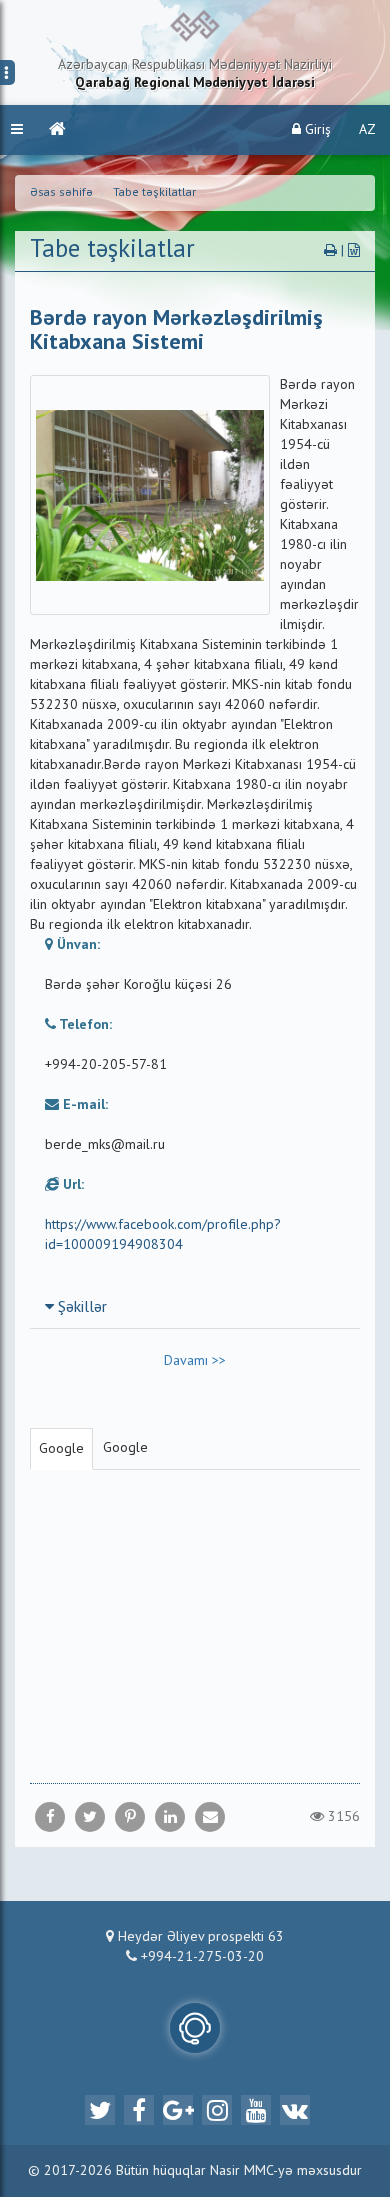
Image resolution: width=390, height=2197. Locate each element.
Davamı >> (195, 1361)
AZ (367, 130)
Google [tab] (61, 1449)
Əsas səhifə (61, 193)
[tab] (195, 1307)
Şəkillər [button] (80, 1308)
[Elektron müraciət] (195, 2028)
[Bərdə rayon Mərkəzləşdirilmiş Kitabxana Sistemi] (210, 1817)
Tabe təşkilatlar (154, 193)
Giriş (316, 130)
